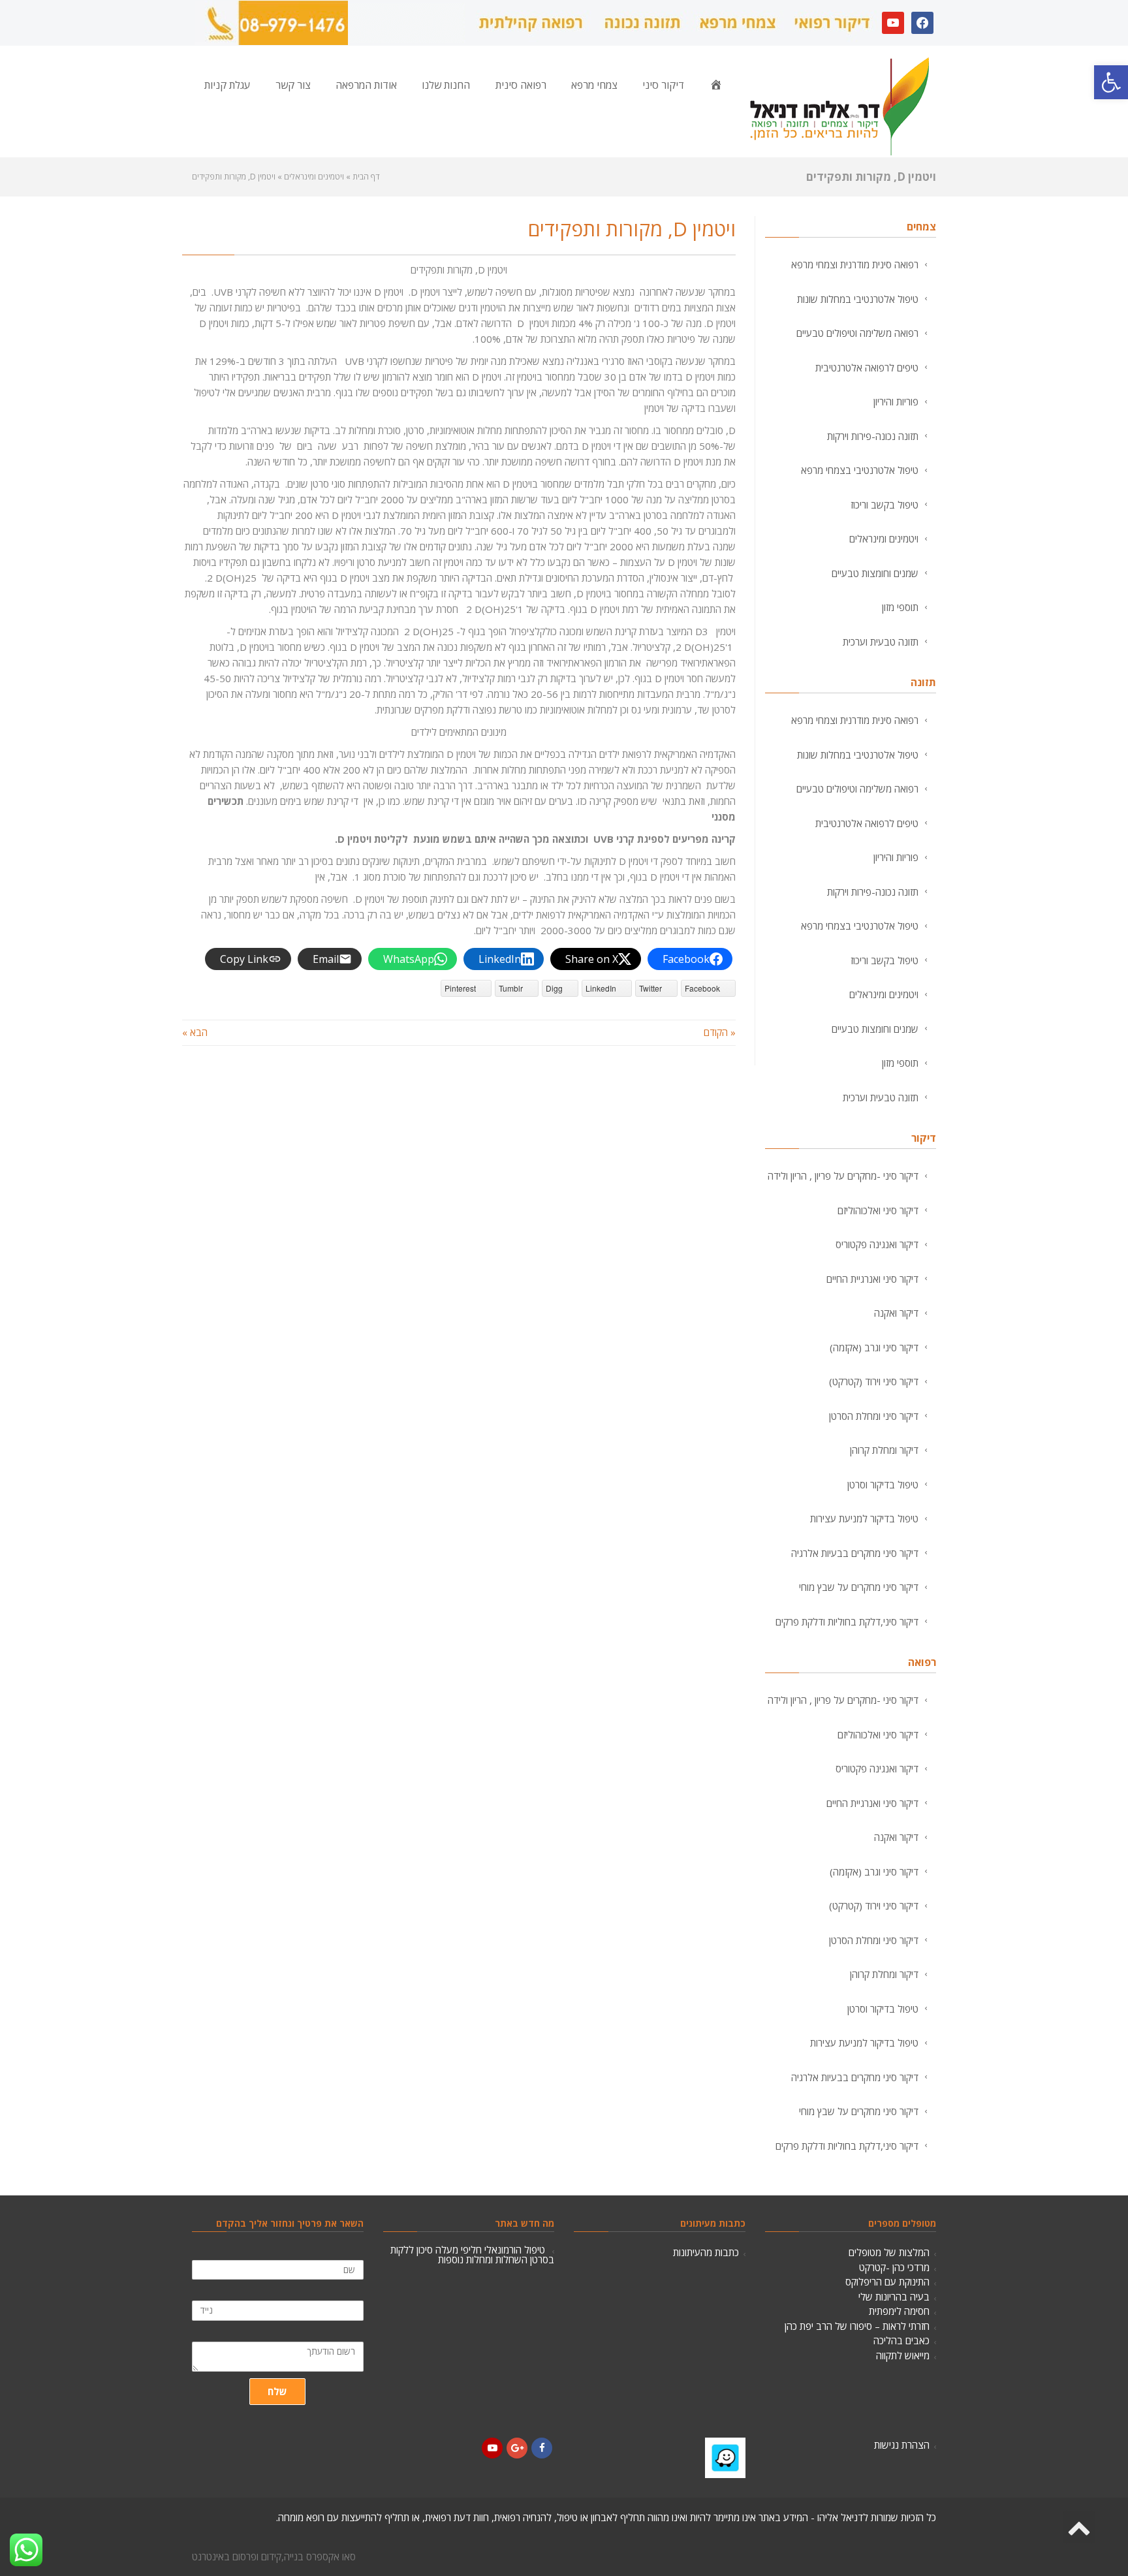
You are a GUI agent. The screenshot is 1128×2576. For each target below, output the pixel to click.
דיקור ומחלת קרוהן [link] (884, 1450)
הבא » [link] (195, 1032)
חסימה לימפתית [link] (899, 2311)
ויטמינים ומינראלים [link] (884, 539)
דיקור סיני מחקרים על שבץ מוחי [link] (859, 1587)
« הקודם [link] (720, 1032)
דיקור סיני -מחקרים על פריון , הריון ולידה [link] (843, 1176)
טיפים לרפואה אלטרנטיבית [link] (867, 368)
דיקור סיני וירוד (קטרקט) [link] (874, 1381)
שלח (277, 2391)
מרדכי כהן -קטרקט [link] (894, 2267)
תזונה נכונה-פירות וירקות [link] (873, 436)
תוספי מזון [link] (900, 607)
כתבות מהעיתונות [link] (706, 2252)
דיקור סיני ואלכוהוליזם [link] (878, 1210)
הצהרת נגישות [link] (902, 2445)
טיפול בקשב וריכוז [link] (885, 505)
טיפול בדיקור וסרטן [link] (883, 1484)
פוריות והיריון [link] (896, 401)
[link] (1111, 82)
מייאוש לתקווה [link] (903, 2355)
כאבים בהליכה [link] (901, 2340)
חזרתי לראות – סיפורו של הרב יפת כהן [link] (857, 2326)
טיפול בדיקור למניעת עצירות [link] (864, 1518)
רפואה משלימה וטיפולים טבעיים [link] (857, 333)
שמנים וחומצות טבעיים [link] (875, 573)
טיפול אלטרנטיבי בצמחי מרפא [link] (860, 470)
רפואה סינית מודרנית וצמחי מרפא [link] (855, 264)
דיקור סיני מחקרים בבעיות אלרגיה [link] (855, 1553)
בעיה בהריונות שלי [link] (894, 2297)
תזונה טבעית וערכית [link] (881, 642)
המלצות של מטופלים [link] (889, 2252)
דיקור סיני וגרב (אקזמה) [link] (874, 1347)
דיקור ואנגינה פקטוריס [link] (877, 1244)
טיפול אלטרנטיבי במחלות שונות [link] (858, 299)
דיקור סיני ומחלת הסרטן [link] (874, 1416)
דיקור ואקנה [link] (896, 1313)
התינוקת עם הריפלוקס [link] (887, 2282)
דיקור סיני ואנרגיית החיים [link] (872, 1279)
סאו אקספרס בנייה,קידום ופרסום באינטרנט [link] (274, 2556)
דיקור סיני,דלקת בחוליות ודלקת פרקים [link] (847, 1622)
